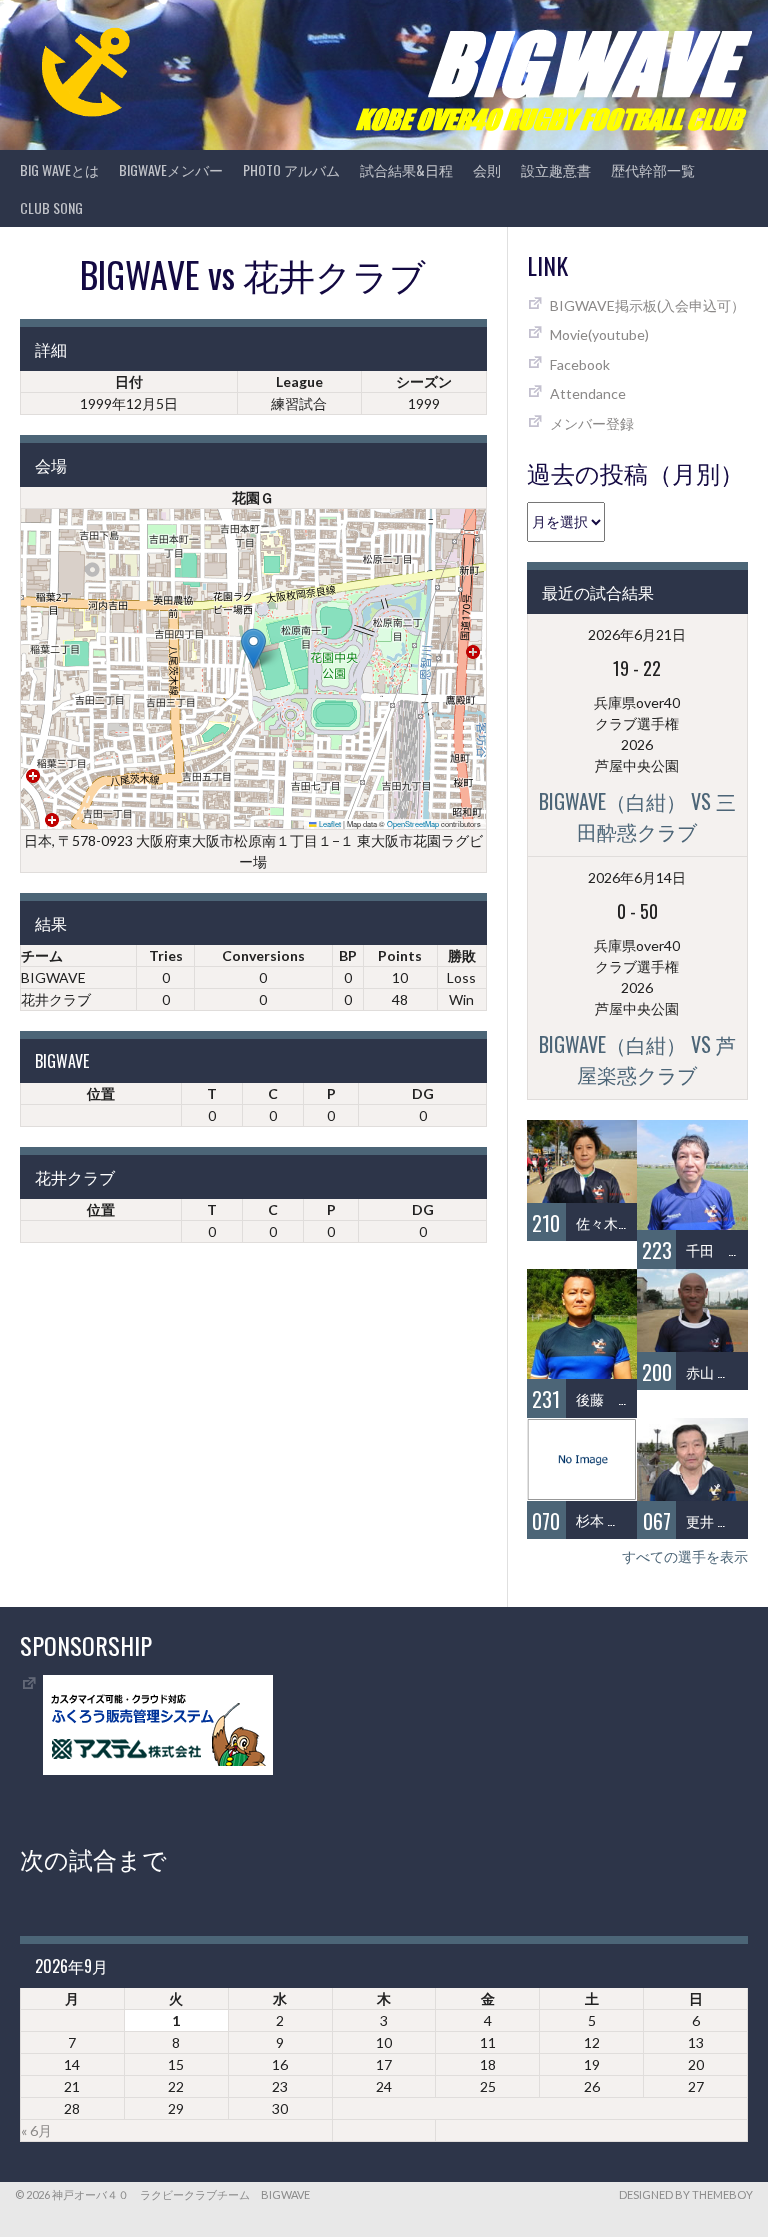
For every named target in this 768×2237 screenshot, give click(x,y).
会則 (487, 169)
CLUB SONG (51, 207)
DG (423, 1093)
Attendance (588, 393)
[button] (253, 648)
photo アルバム (291, 169)
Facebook (580, 364)
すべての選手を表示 (685, 1556)
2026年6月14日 (637, 877)
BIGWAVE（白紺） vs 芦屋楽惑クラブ (637, 1059)
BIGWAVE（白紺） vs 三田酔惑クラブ (637, 816)
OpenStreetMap (413, 823)
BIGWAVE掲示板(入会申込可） (647, 305)
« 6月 (36, 2130)
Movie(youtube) (599, 334)
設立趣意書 (556, 169)
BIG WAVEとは (59, 169)
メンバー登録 (592, 423)
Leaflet (329, 823)
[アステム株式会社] (158, 1769)
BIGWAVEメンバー (171, 169)
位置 (101, 1093)
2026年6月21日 (637, 634)
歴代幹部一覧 (653, 169)
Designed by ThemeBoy (686, 2194)
